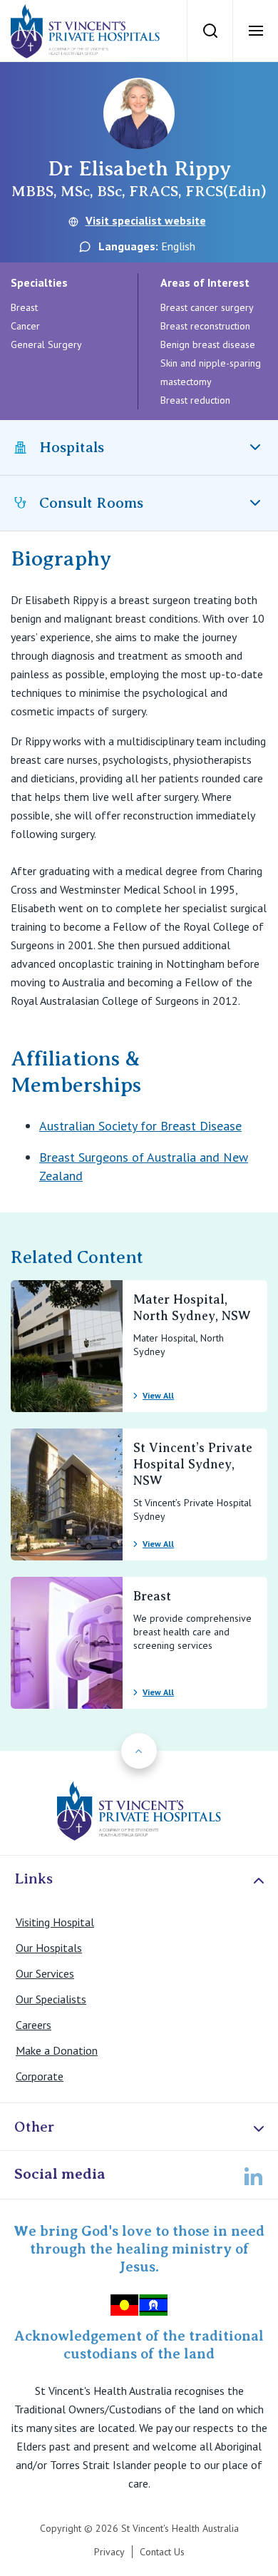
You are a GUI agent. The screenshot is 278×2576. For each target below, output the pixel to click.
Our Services (45, 1973)
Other (34, 2127)
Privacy (109, 2552)
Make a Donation (57, 2050)
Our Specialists (51, 1999)
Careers (34, 2025)
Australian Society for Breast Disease (140, 1126)
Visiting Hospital (55, 1922)
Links (34, 1879)
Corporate (40, 2076)
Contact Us (162, 2552)
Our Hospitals (49, 1948)
